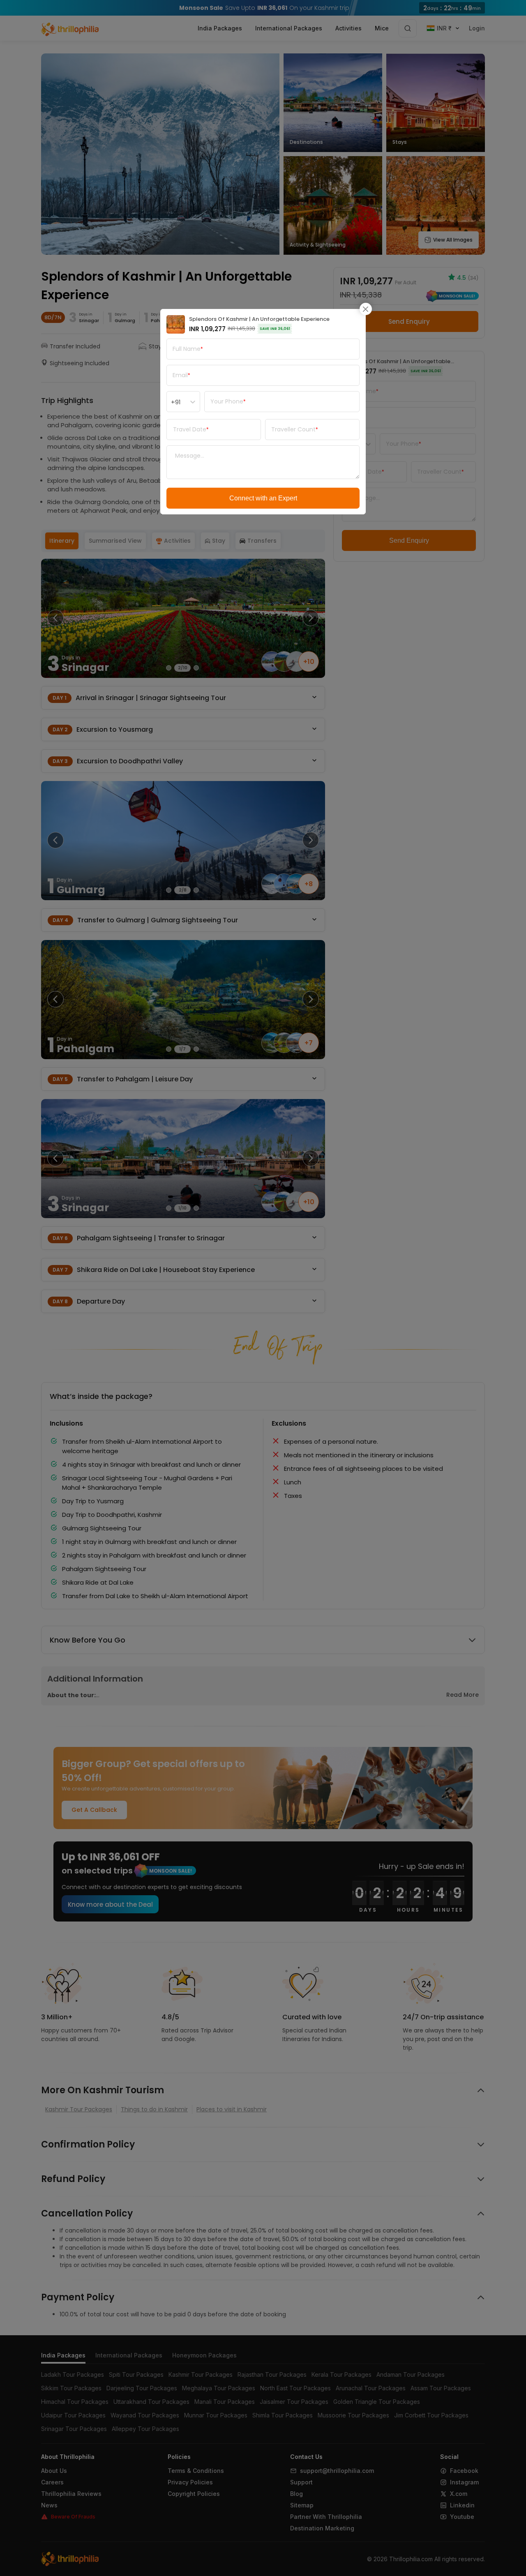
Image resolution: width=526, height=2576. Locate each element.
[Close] (366, 309)
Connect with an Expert (263, 498)
